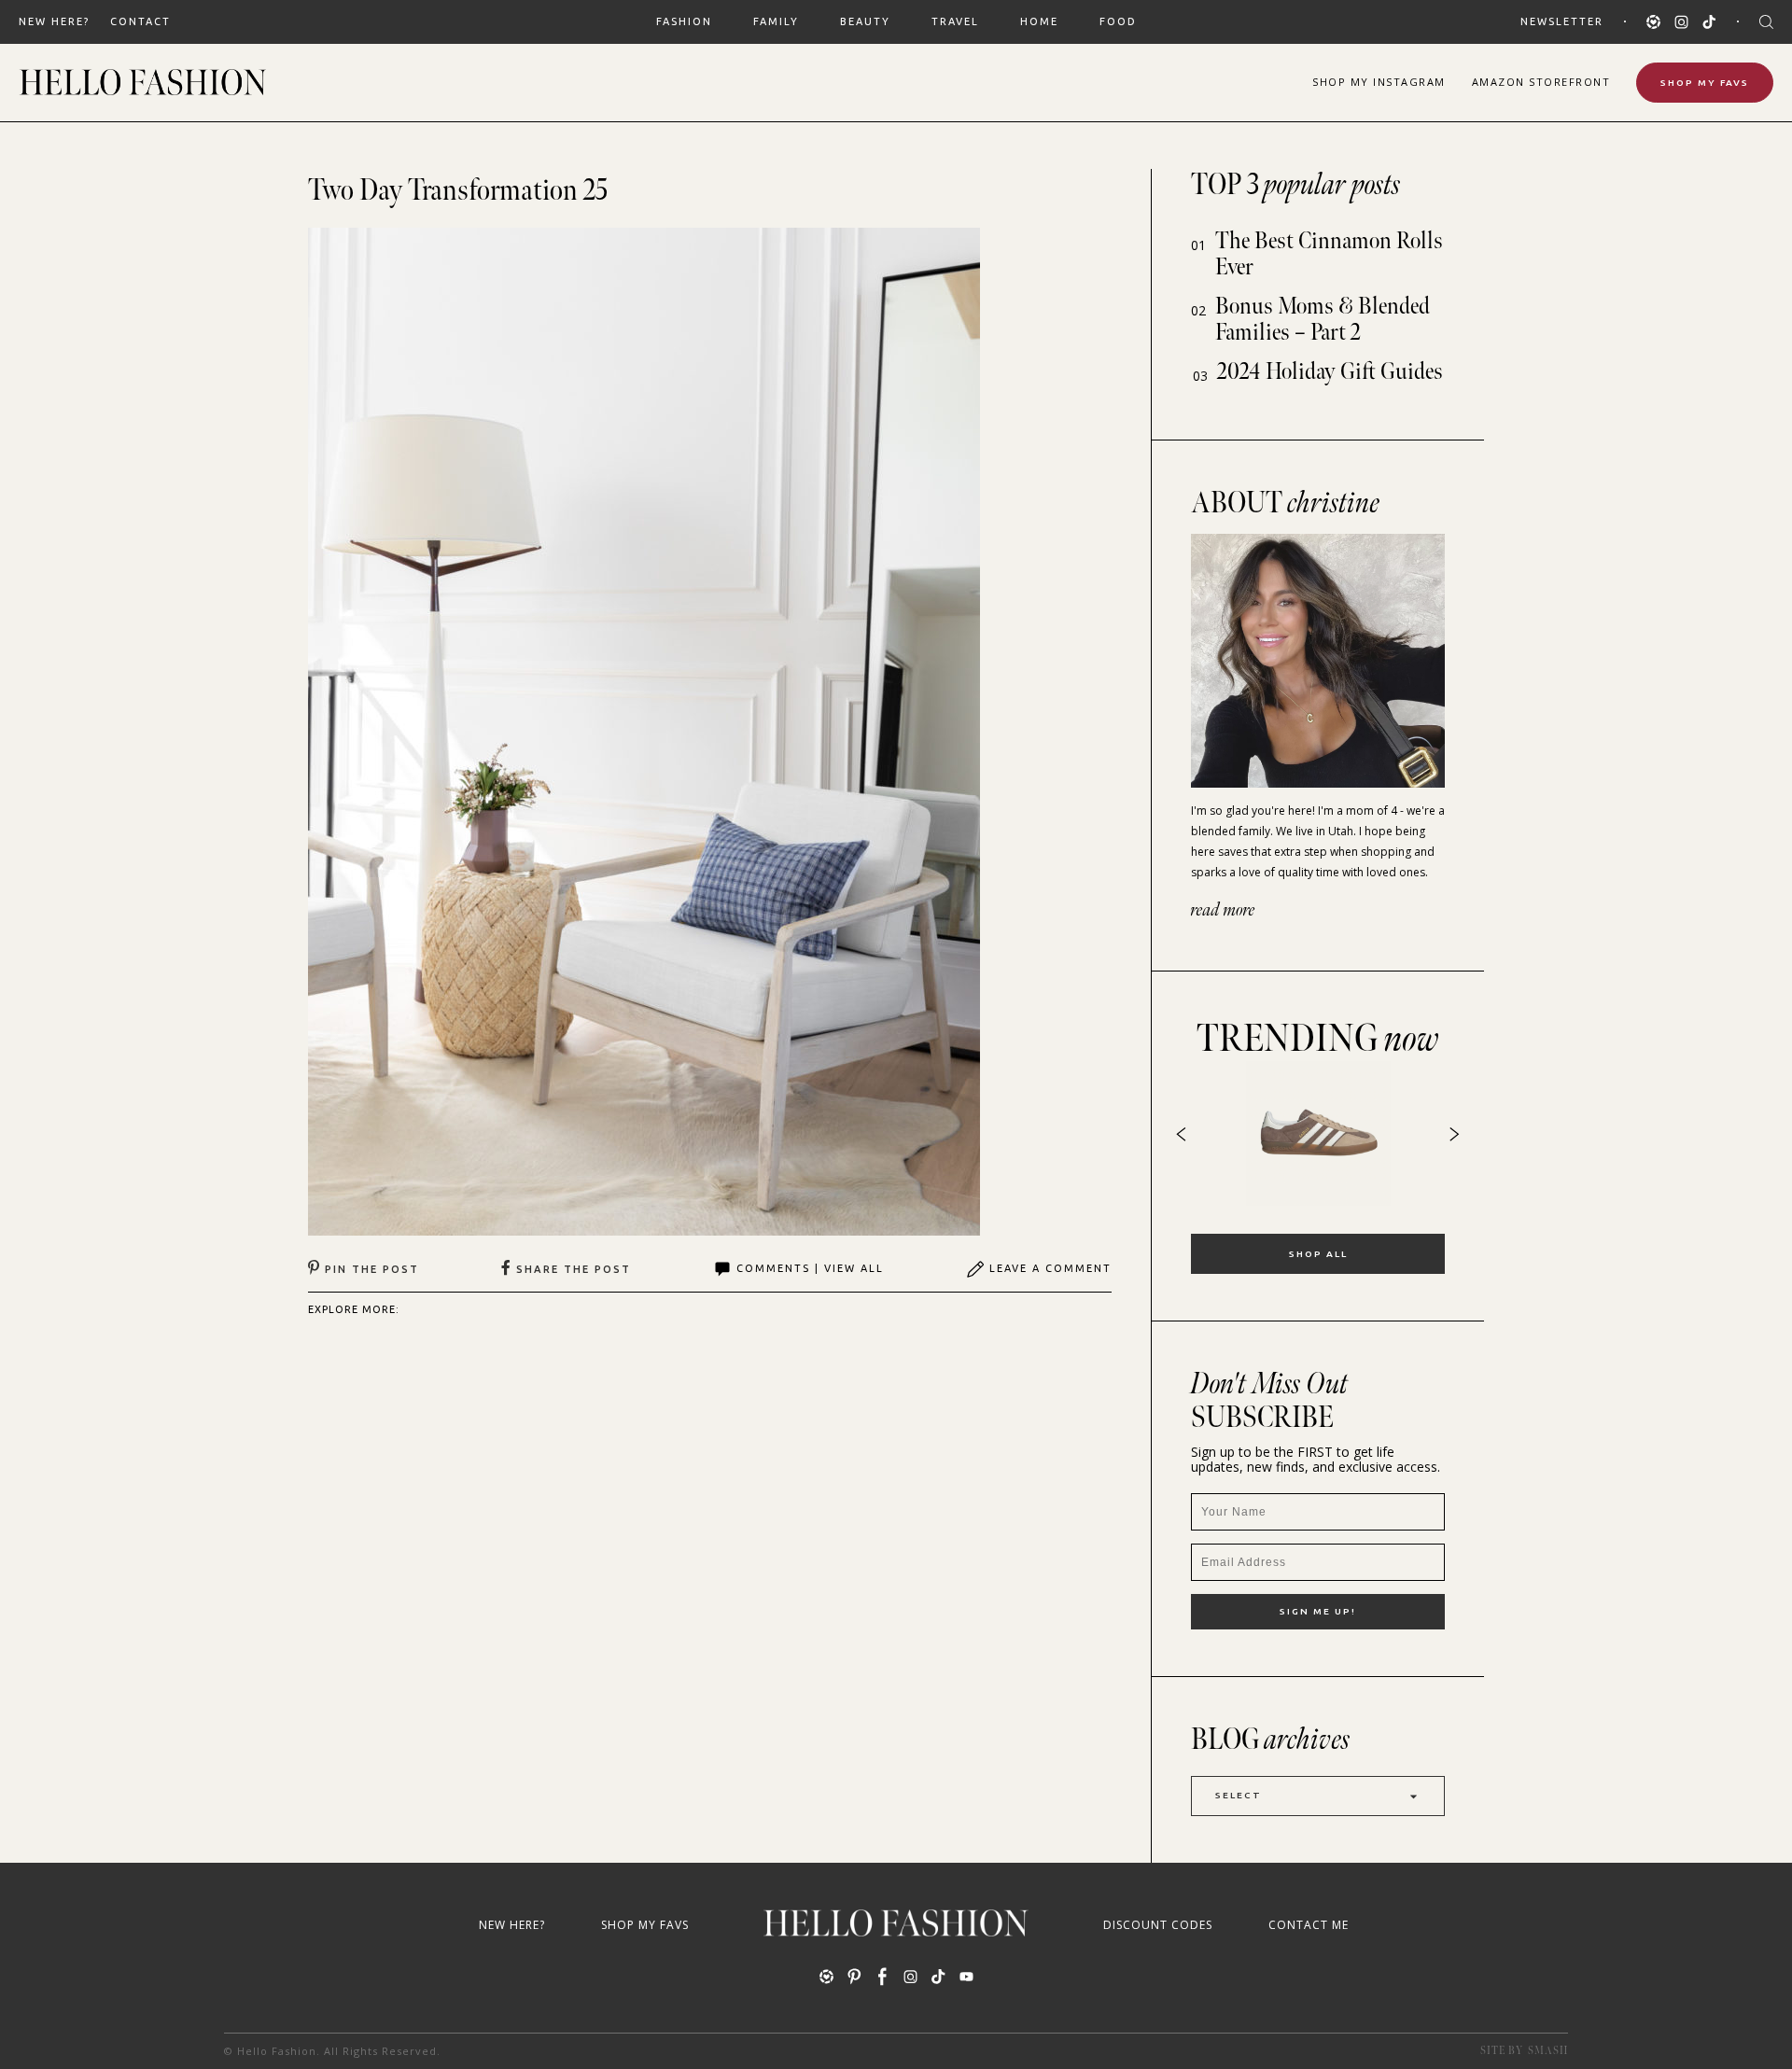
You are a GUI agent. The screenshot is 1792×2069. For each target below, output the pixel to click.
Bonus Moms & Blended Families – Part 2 (1323, 320)
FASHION (684, 21)
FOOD (1118, 21)
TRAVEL (955, 21)
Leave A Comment (1050, 1268)
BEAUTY (865, 21)
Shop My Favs (1705, 83)
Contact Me (1309, 1925)
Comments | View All (810, 1268)
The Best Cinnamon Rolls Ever (1329, 254)
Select (1239, 1795)
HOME (1039, 21)
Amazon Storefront (1541, 82)
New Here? (54, 21)
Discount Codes (1158, 1925)
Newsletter (1562, 21)
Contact (140, 21)
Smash (1548, 2051)
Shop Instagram (1379, 82)
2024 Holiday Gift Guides (1330, 372)
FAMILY (776, 21)
